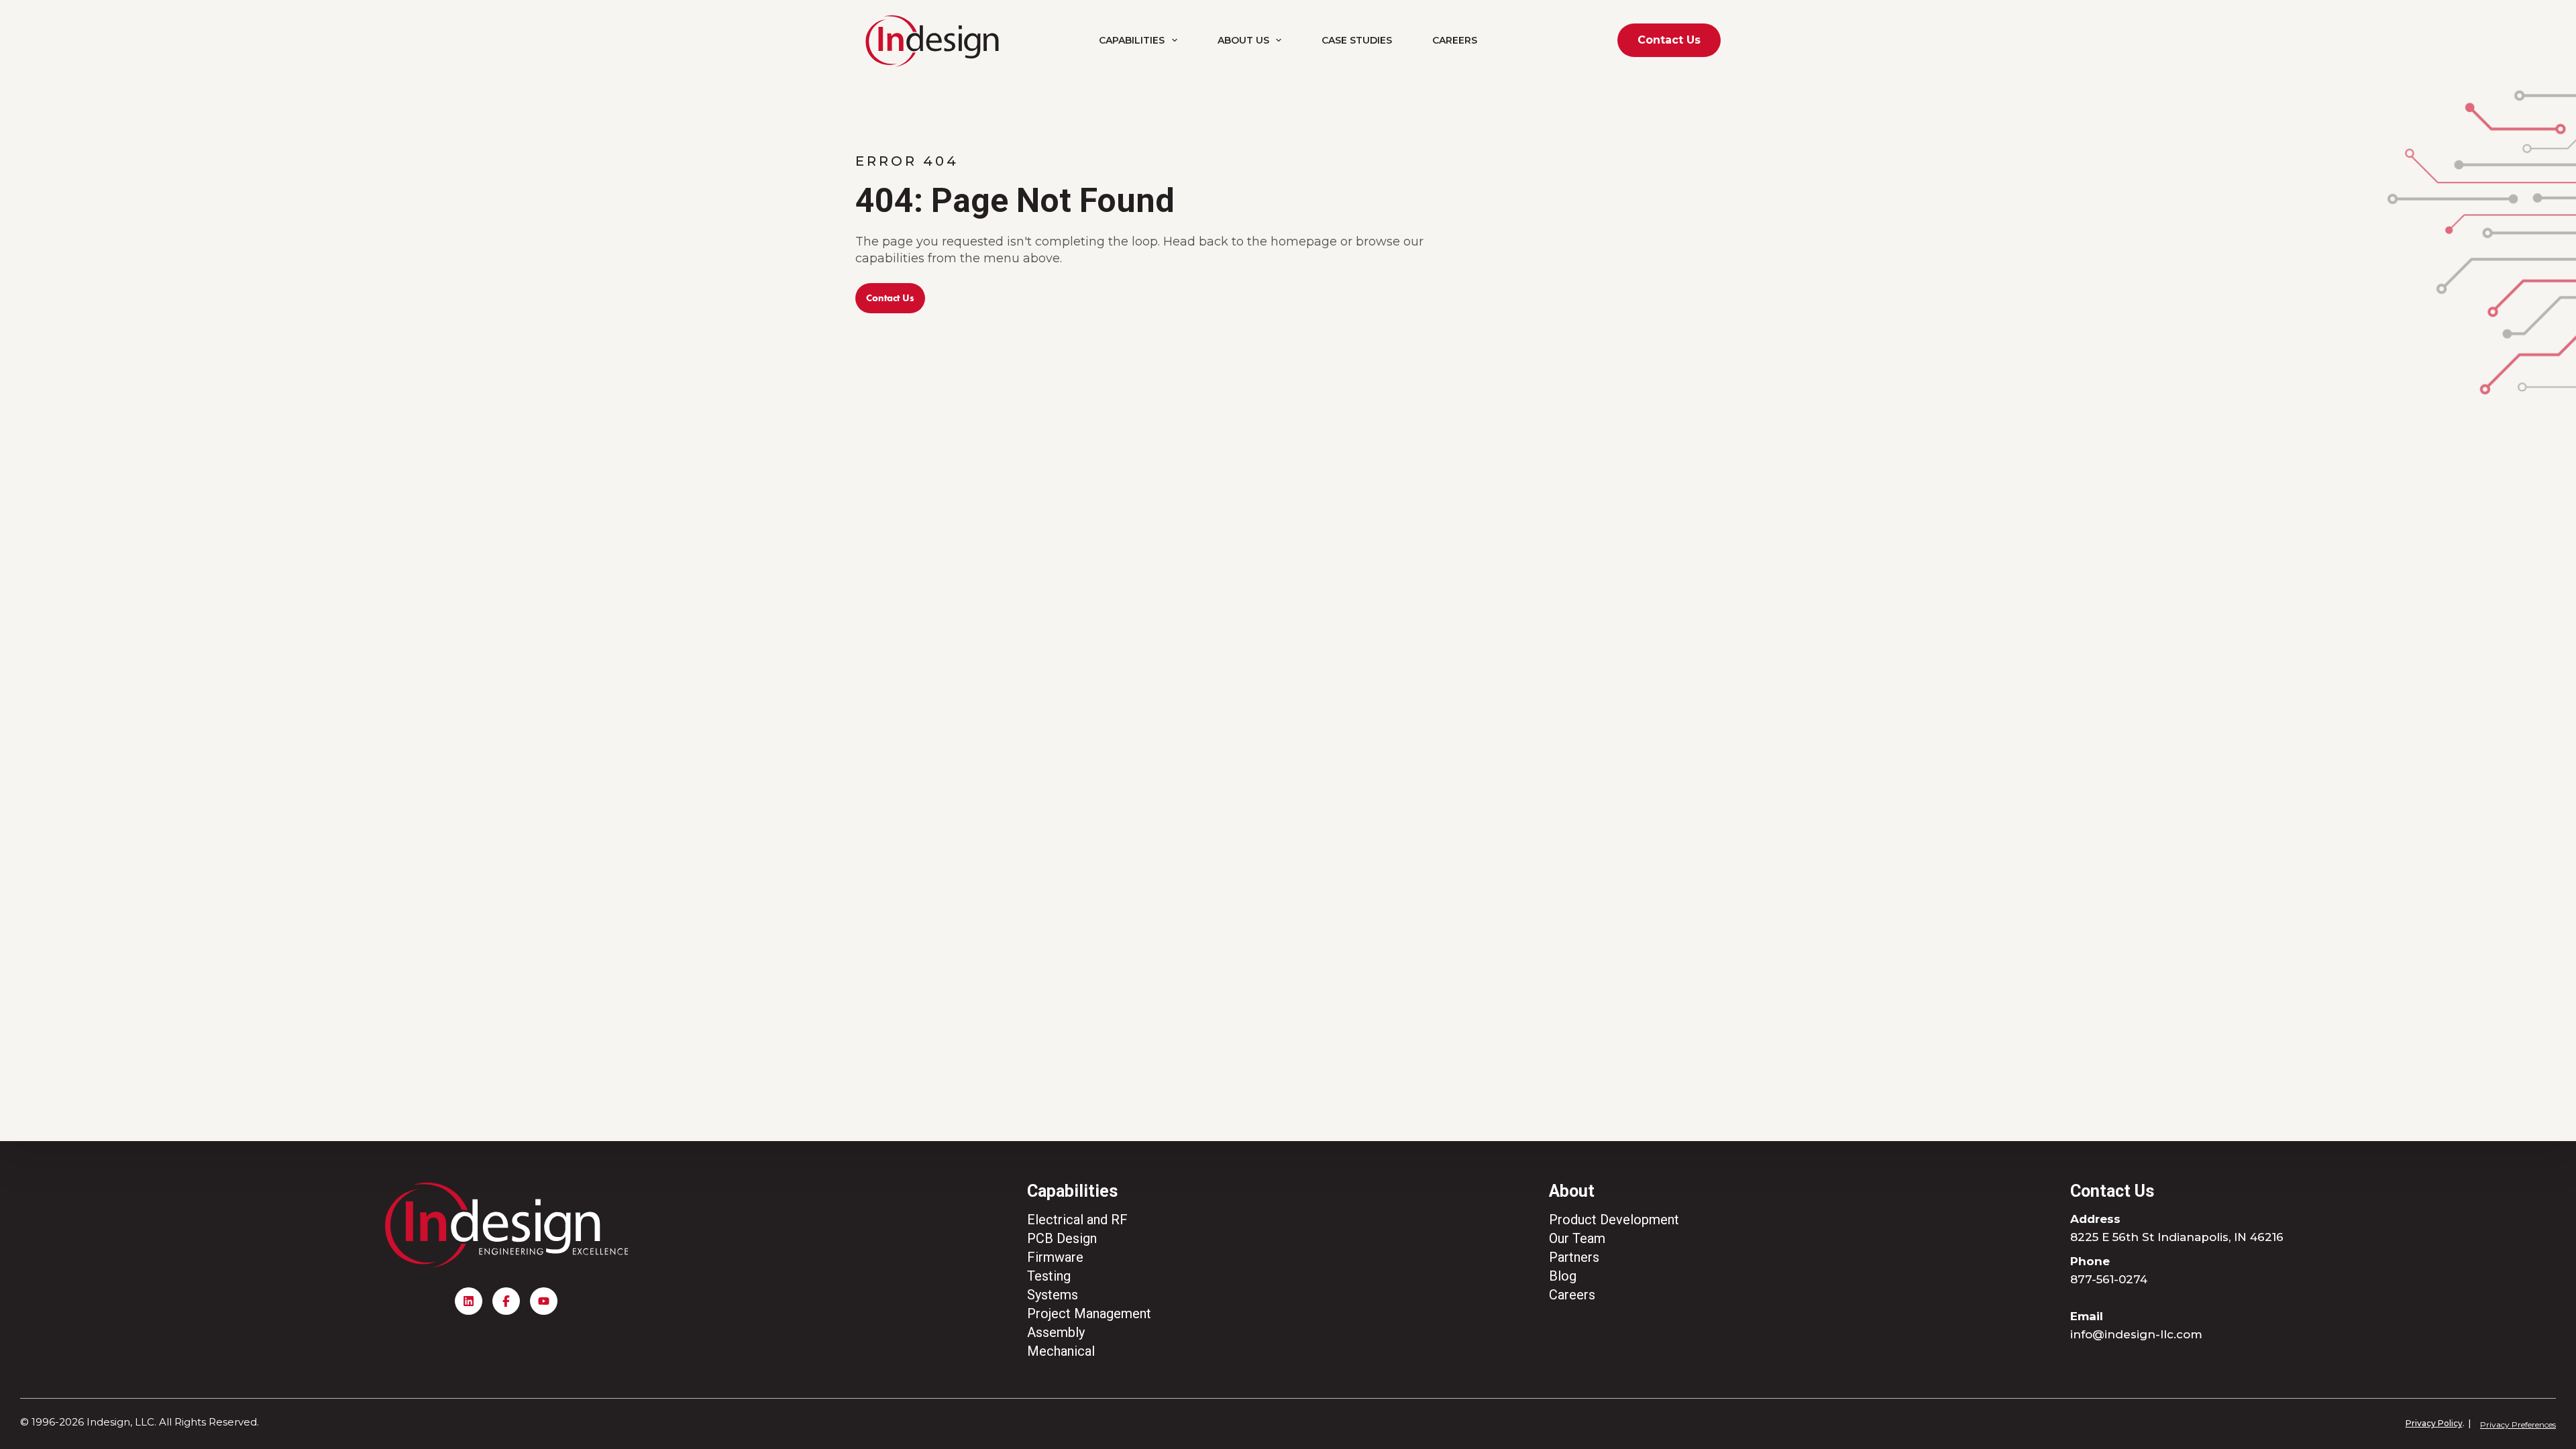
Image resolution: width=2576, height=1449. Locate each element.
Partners (1574, 1257)
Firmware (1055, 1257)
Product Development (1614, 1220)
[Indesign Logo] (932, 41)
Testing (1049, 1276)
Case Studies (1357, 40)
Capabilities (1132, 40)
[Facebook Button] (506, 1301)
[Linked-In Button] (469, 1301)
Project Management (1089, 1313)
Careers (1455, 40)
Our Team (1577, 1238)
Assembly (1056, 1332)
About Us (1243, 40)
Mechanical (1061, 1351)
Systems (1053, 1295)
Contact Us (1669, 40)
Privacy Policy (2434, 1423)
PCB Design (1062, 1238)
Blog (1563, 1276)
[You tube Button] (544, 1301)
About (1572, 1191)
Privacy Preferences (2518, 1425)
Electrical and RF (1077, 1220)
